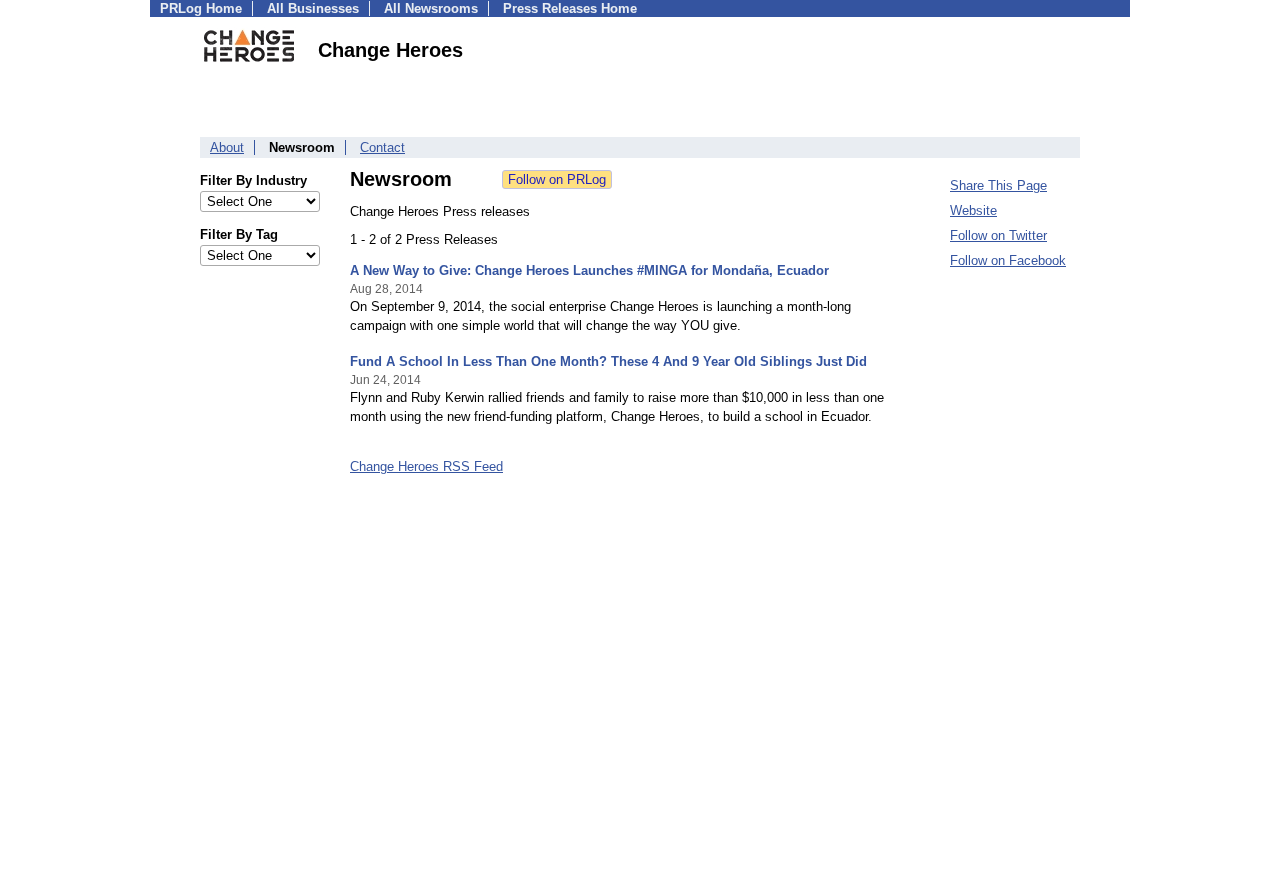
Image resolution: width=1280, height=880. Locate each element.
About (227, 147)
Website (973, 210)
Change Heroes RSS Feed (426, 466)
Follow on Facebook (1008, 260)
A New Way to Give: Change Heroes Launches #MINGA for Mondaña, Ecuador (589, 270)
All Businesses (313, 8)
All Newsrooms (431, 8)
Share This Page (998, 185)
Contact (382, 147)
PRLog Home (201, 8)
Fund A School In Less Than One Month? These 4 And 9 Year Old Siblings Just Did (608, 361)
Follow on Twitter (998, 235)
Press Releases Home (570, 8)
